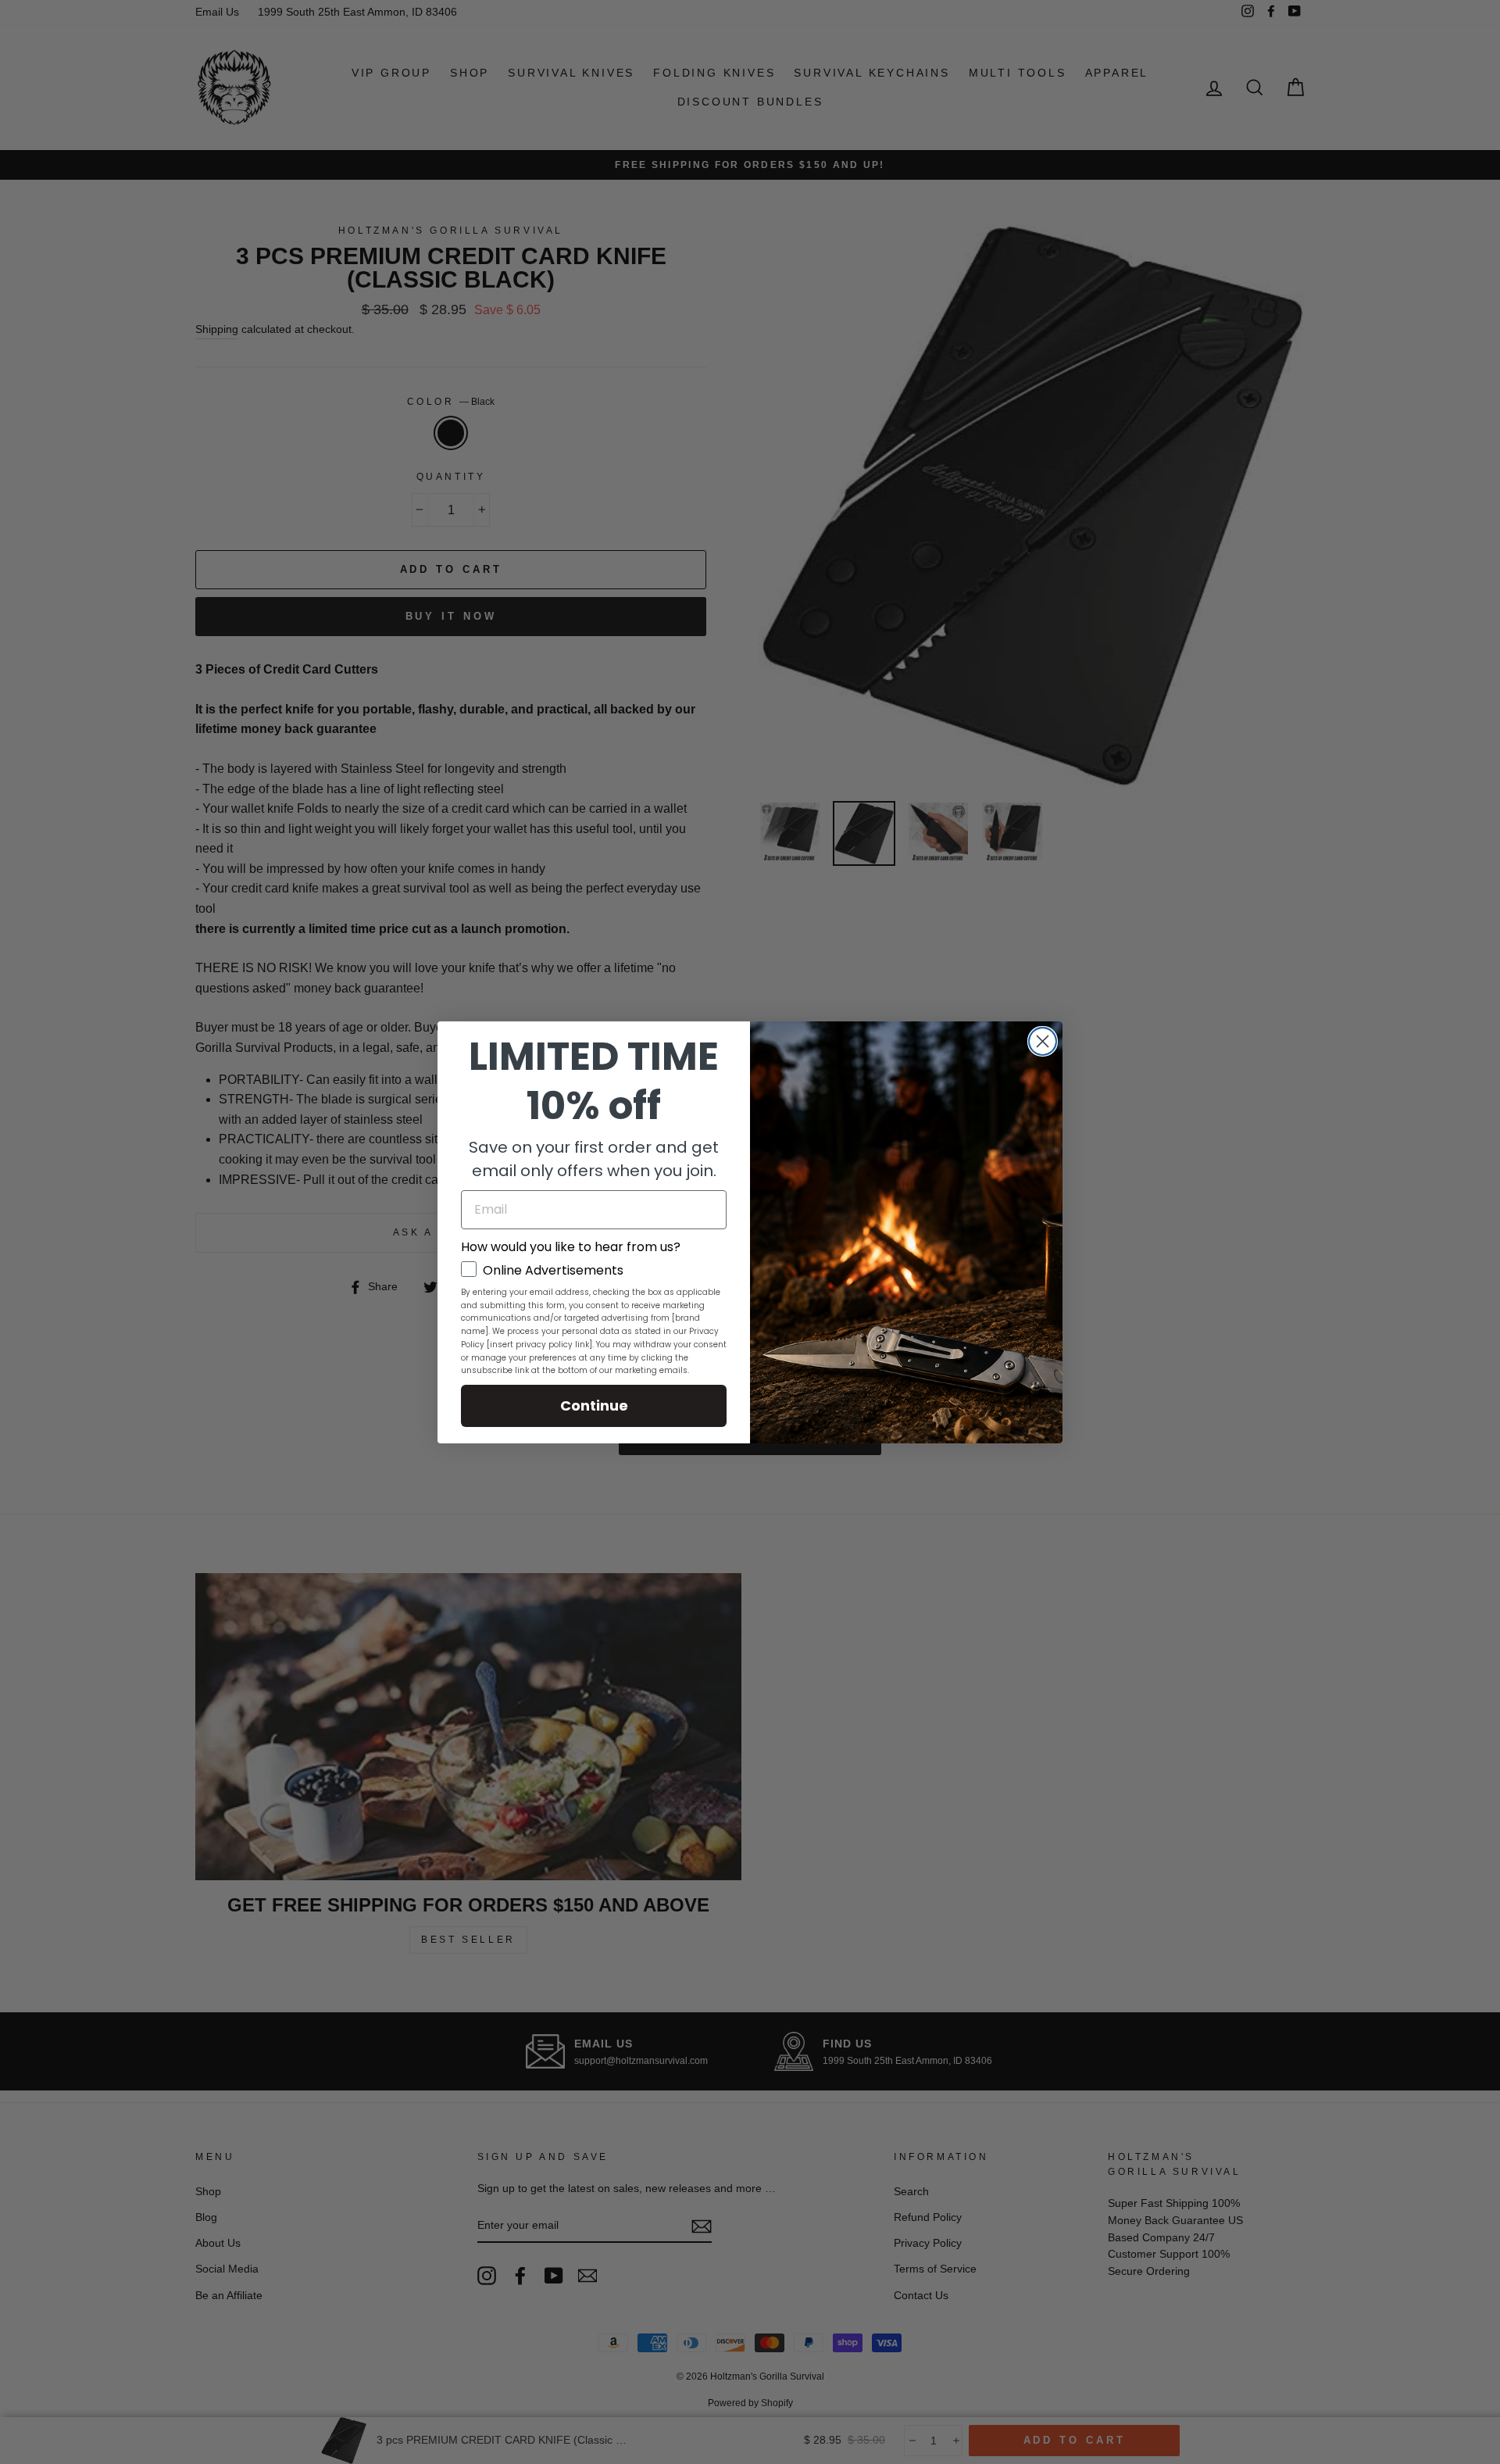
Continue (594, 1405)
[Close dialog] (1043, 1041)
